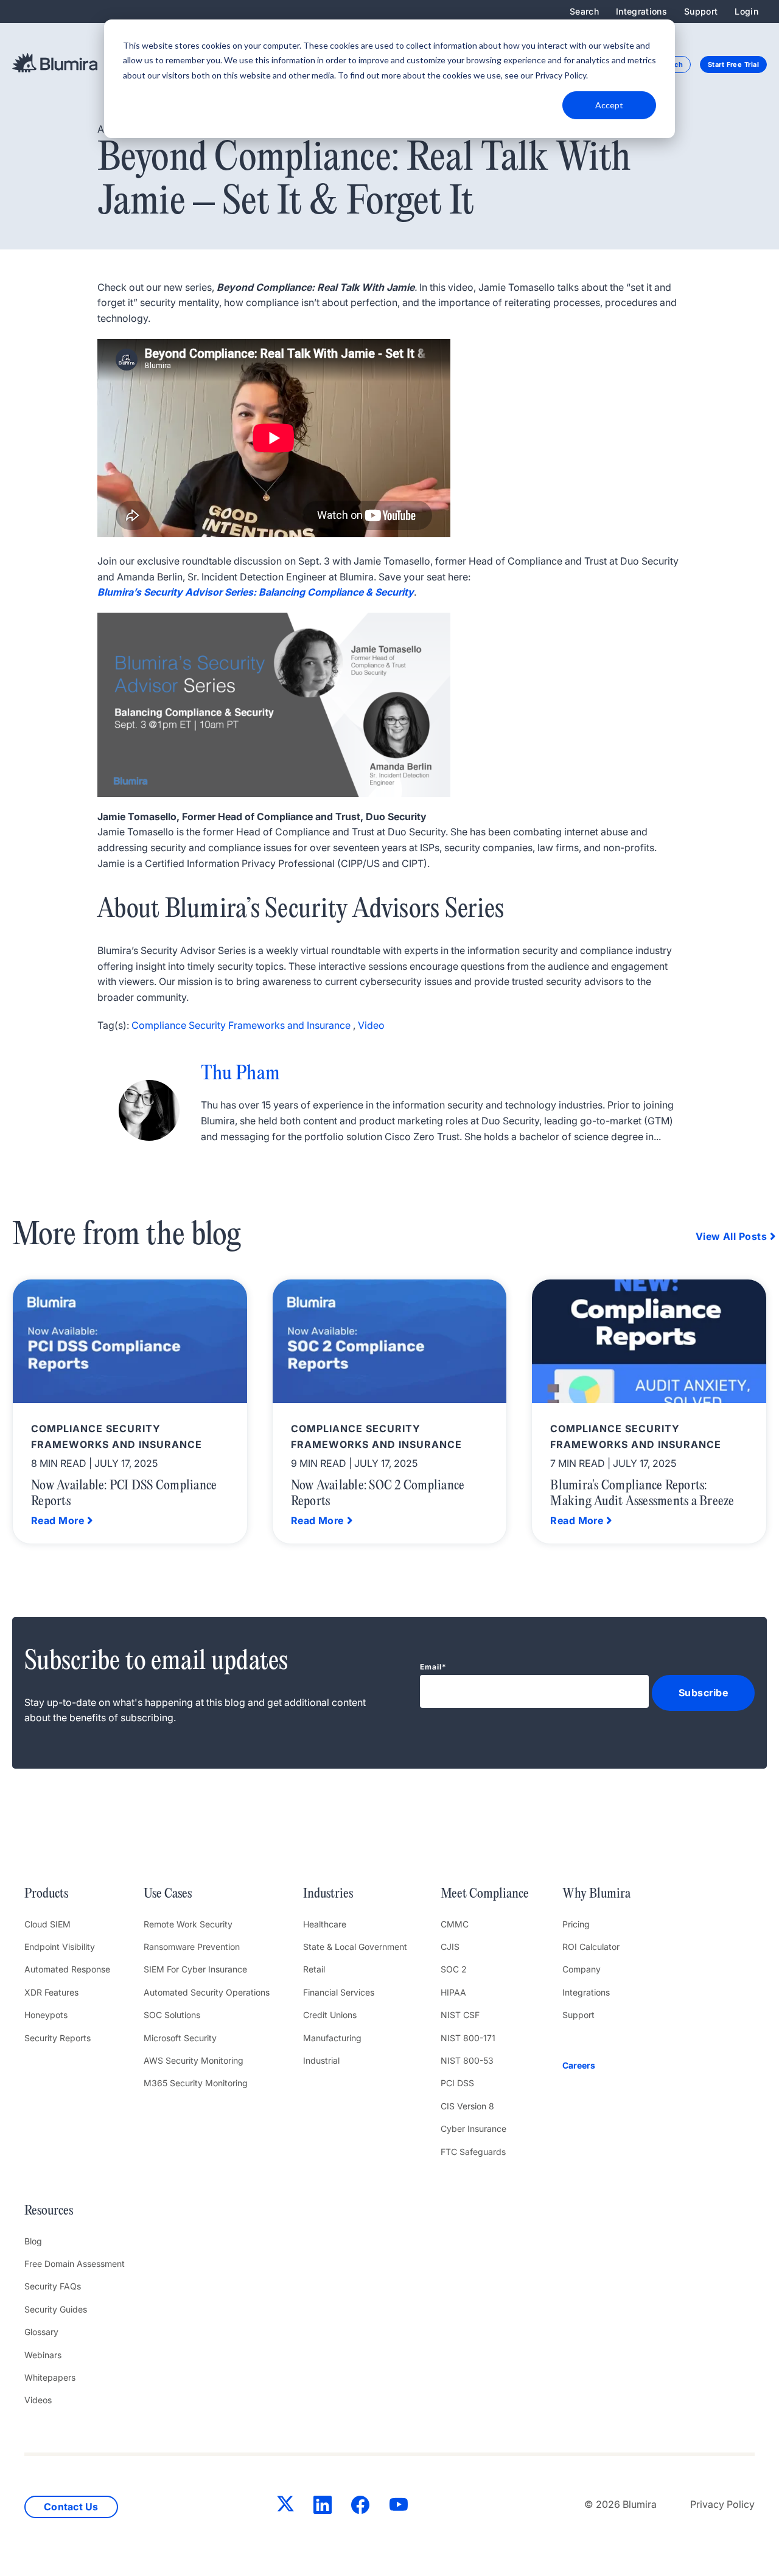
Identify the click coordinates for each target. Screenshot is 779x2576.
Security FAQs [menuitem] (53, 2286)
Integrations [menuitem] (641, 11)
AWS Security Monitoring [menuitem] (194, 2060)
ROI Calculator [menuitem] (591, 1947)
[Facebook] (360, 2507)
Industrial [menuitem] (321, 2060)
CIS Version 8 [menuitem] (467, 2106)
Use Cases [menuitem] (168, 1894)
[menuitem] (596, 2066)
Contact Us (71, 2507)
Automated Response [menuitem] (67, 1969)
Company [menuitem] (582, 1969)
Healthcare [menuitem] (325, 1924)
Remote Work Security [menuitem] (188, 1924)
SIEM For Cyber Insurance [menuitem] (195, 1969)
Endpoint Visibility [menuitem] (60, 1947)
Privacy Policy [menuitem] (722, 2504)
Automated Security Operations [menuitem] (207, 1992)
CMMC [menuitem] (455, 1924)
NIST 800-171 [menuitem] (468, 2038)
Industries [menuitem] (328, 1894)
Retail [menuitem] (314, 1969)
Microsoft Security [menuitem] (180, 2038)
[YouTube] (399, 2507)
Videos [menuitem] (38, 2400)
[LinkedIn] (323, 2507)
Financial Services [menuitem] (339, 1992)
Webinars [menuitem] (43, 2355)
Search (584, 11)
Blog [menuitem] (33, 2241)
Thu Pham (240, 1074)
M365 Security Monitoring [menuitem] (196, 2083)
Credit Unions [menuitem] (330, 2015)
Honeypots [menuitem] (46, 2015)
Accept (609, 105)
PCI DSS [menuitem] (457, 2083)
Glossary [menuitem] (41, 2332)
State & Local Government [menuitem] (355, 1947)
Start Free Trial (733, 64)
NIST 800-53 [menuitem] (467, 2060)
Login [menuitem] (746, 11)
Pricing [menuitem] (576, 1924)
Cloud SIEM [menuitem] (47, 1924)
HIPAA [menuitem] (453, 1992)
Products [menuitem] (46, 1894)
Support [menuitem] (701, 11)
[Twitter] (285, 2506)
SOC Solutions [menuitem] (172, 2015)
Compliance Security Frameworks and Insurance (241, 1025)
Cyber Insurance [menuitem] (473, 2129)
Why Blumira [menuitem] (596, 1894)
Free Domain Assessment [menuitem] (75, 2264)
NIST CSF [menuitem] (460, 2015)
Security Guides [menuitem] (56, 2309)
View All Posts (731, 1236)
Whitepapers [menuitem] (50, 2377)
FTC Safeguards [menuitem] (473, 2152)
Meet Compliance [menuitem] (485, 1894)
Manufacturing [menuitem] (332, 2038)
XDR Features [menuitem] (51, 1992)
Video (371, 1025)
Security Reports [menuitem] (58, 2038)
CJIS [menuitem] (450, 1947)
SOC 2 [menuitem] (454, 1969)
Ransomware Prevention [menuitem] (192, 1947)
